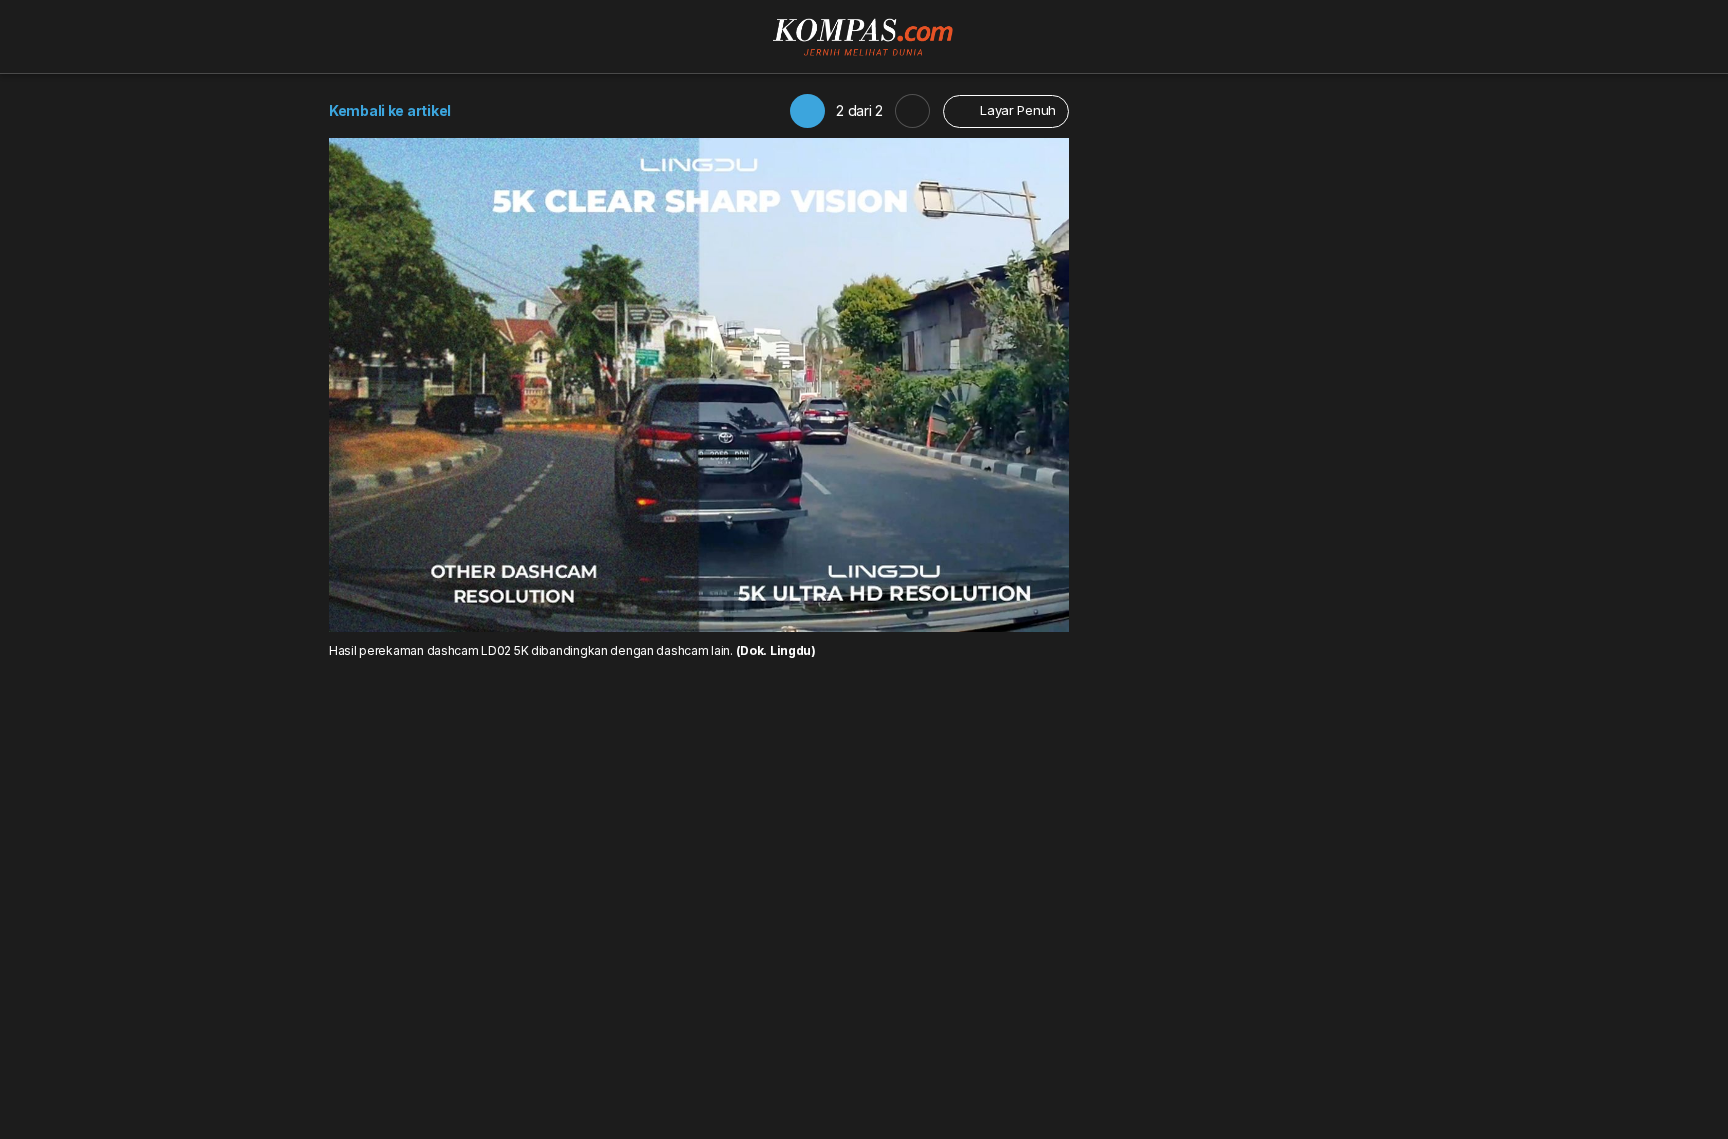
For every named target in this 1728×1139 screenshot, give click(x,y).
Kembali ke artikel (390, 110)
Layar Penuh (1016, 110)
